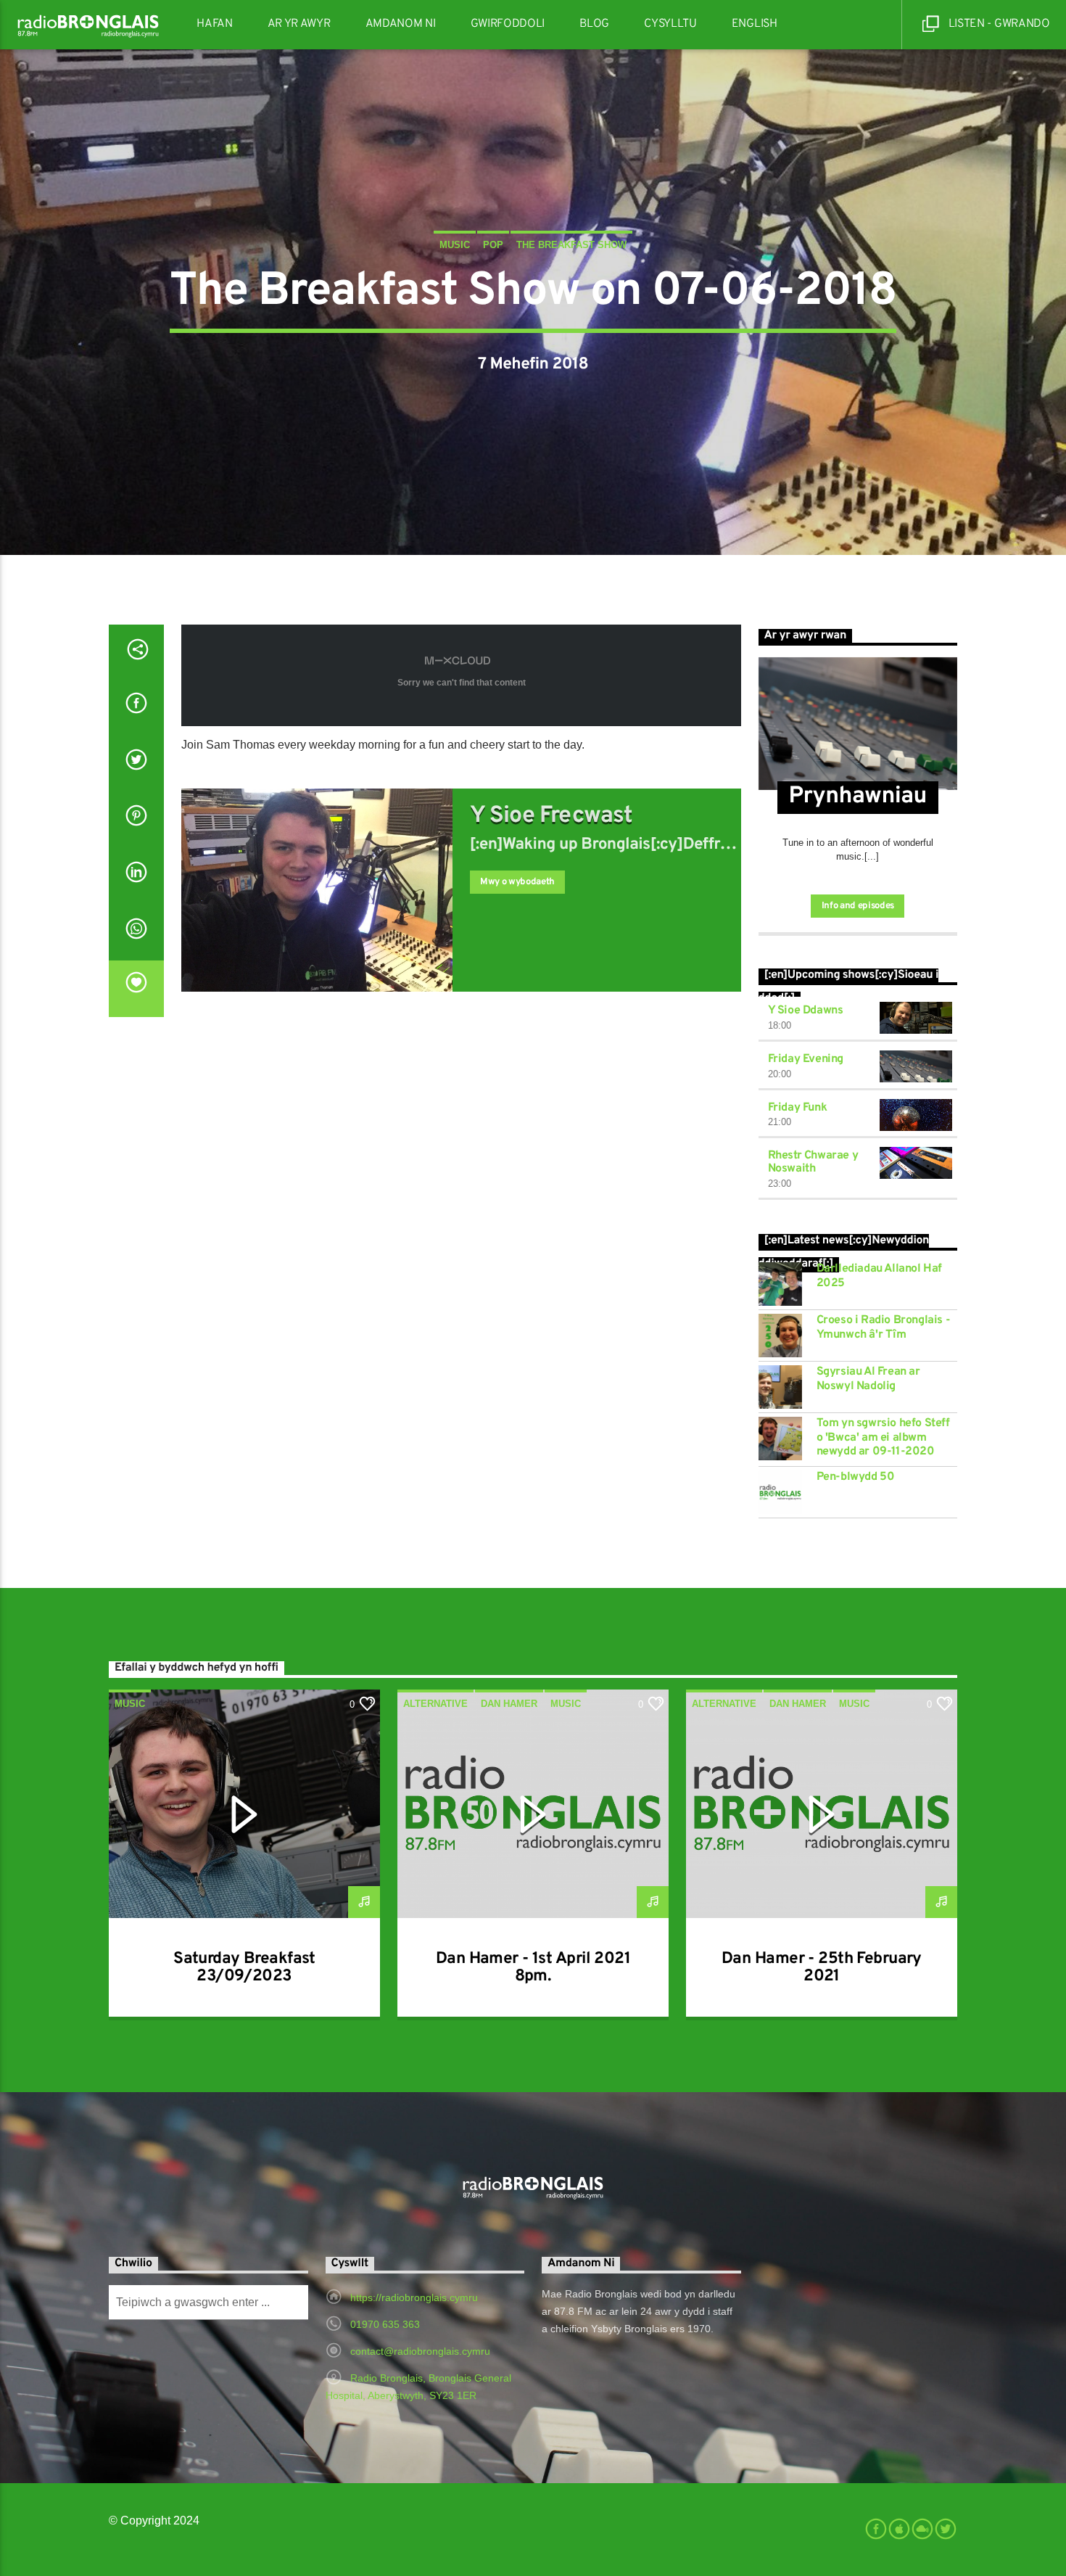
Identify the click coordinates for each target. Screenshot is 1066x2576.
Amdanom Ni (401, 24)
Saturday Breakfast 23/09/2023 (244, 1968)
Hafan (214, 24)
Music (455, 245)
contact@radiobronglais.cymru (420, 2351)
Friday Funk (798, 1108)
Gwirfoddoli (508, 24)
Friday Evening (806, 1059)
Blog (594, 24)
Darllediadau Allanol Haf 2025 (879, 1276)
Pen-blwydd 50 (856, 1477)
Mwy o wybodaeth (517, 882)
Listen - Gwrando (998, 24)
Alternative (435, 1704)
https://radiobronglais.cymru (414, 2297)
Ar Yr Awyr (299, 24)
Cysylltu (670, 24)
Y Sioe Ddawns (806, 1011)
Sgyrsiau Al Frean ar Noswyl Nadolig (868, 1379)
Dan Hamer (509, 1704)
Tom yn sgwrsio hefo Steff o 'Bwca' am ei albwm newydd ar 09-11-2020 (883, 1437)
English (755, 24)
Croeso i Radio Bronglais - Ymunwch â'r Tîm (884, 1328)
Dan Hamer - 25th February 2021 (822, 1968)
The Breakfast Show (571, 245)
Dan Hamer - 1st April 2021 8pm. (533, 1968)
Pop (493, 245)
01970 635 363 (385, 2324)
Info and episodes (858, 906)
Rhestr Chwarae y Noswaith (813, 1162)
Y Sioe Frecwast (551, 816)
